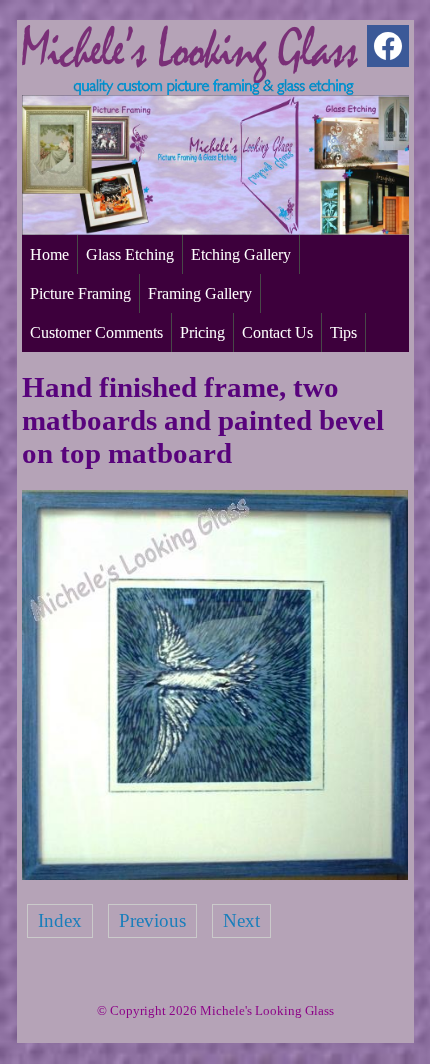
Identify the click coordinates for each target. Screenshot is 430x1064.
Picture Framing (80, 293)
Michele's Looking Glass (267, 1010)
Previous (152, 920)
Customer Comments (96, 332)
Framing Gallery (200, 293)
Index (60, 920)
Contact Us (277, 332)
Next (241, 920)
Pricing (202, 332)
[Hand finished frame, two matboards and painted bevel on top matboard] (215, 873)
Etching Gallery (241, 254)
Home (49, 254)
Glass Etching (130, 254)
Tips (343, 332)
